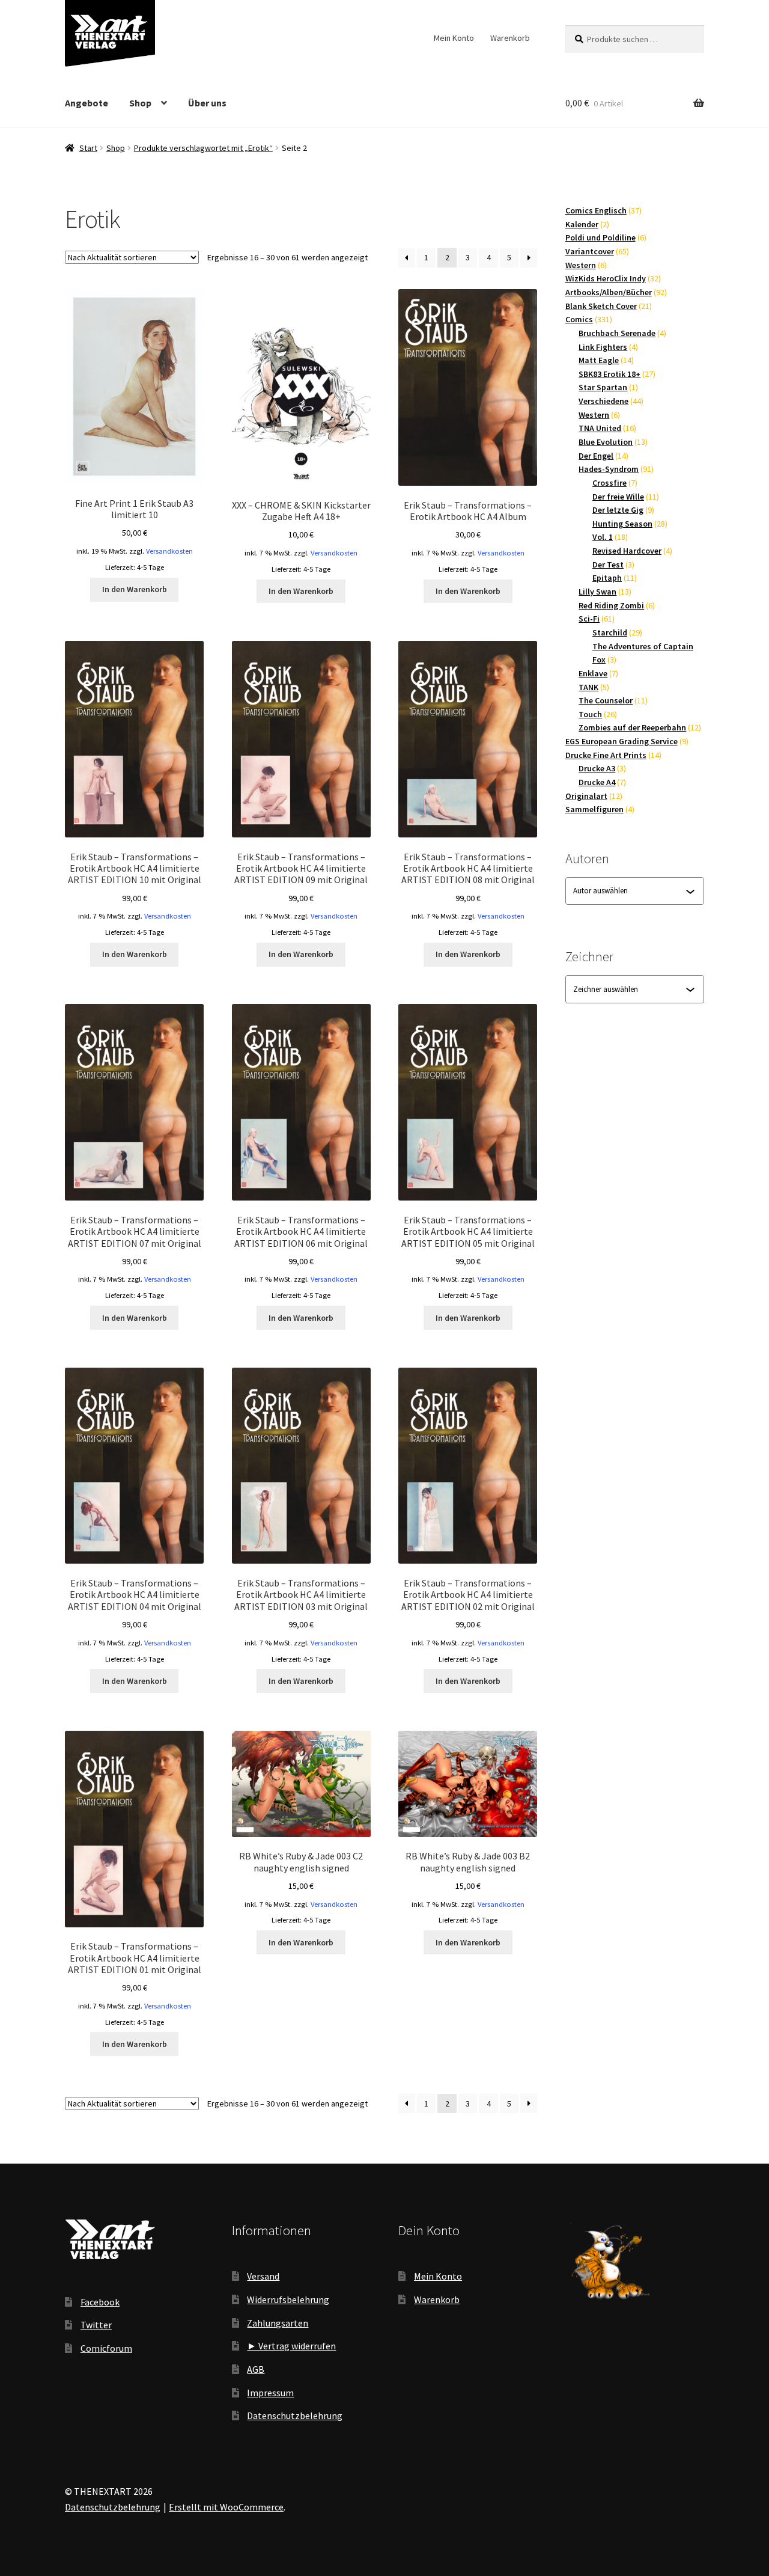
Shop (140, 103)
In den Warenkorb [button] (135, 589)
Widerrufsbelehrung (288, 2299)
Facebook (100, 2302)
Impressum (270, 2393)
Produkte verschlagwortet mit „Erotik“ (203, 148)
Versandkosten (169, 551)
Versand (263, 2276)
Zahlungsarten (278, 2323)
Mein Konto (454, 38)
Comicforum (106, 2348)
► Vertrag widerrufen (291, 2346)
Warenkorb (510, 38)
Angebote (87, 103)
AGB (256, 2369)
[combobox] (629, 891)
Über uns (207, 103)
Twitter (96, 2325)
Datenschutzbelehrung (295, 2415)
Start (88, 148)
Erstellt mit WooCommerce (226, 2507)
